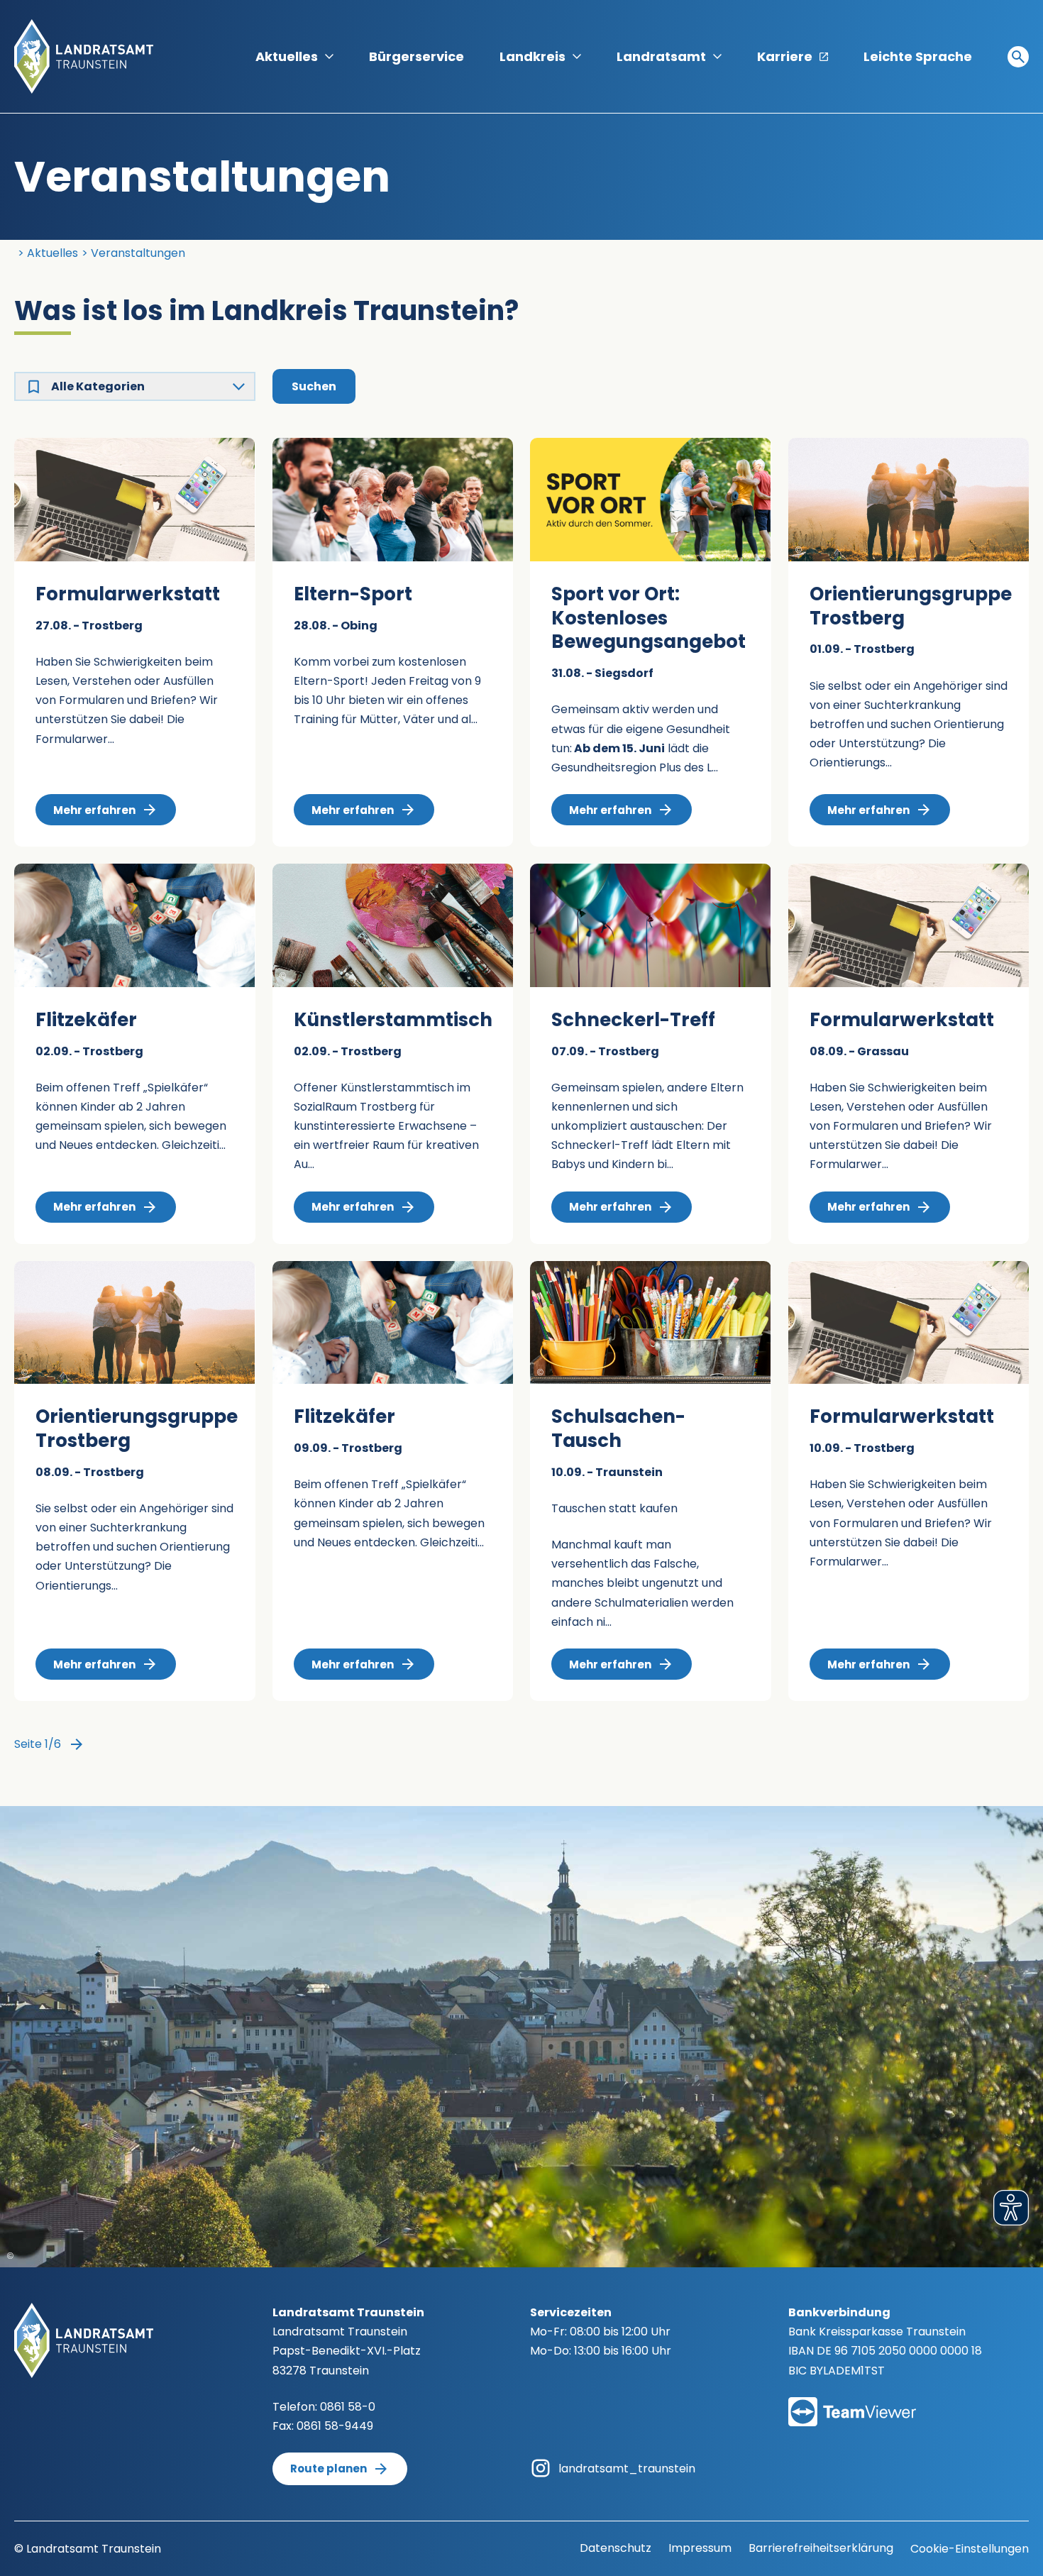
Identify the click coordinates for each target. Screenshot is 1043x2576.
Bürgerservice (416, 56)
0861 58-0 (348, 2407)
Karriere (785, 56)
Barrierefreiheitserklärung (821, 2548)
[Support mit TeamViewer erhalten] (852, 2402)
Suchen (314, 386)
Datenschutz (616, 2548)
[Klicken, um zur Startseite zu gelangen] (84, 56)
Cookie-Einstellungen (970, 2549)
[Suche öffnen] (1018, 57)
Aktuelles (287, 56)
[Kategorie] (34, 386)
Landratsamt (661, 56)
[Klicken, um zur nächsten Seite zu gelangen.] (77, 1744)
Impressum (700, 2548)
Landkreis (532, 56)
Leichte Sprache (918, 56)
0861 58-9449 (335, 2426)
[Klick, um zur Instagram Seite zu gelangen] (541, 2468)
